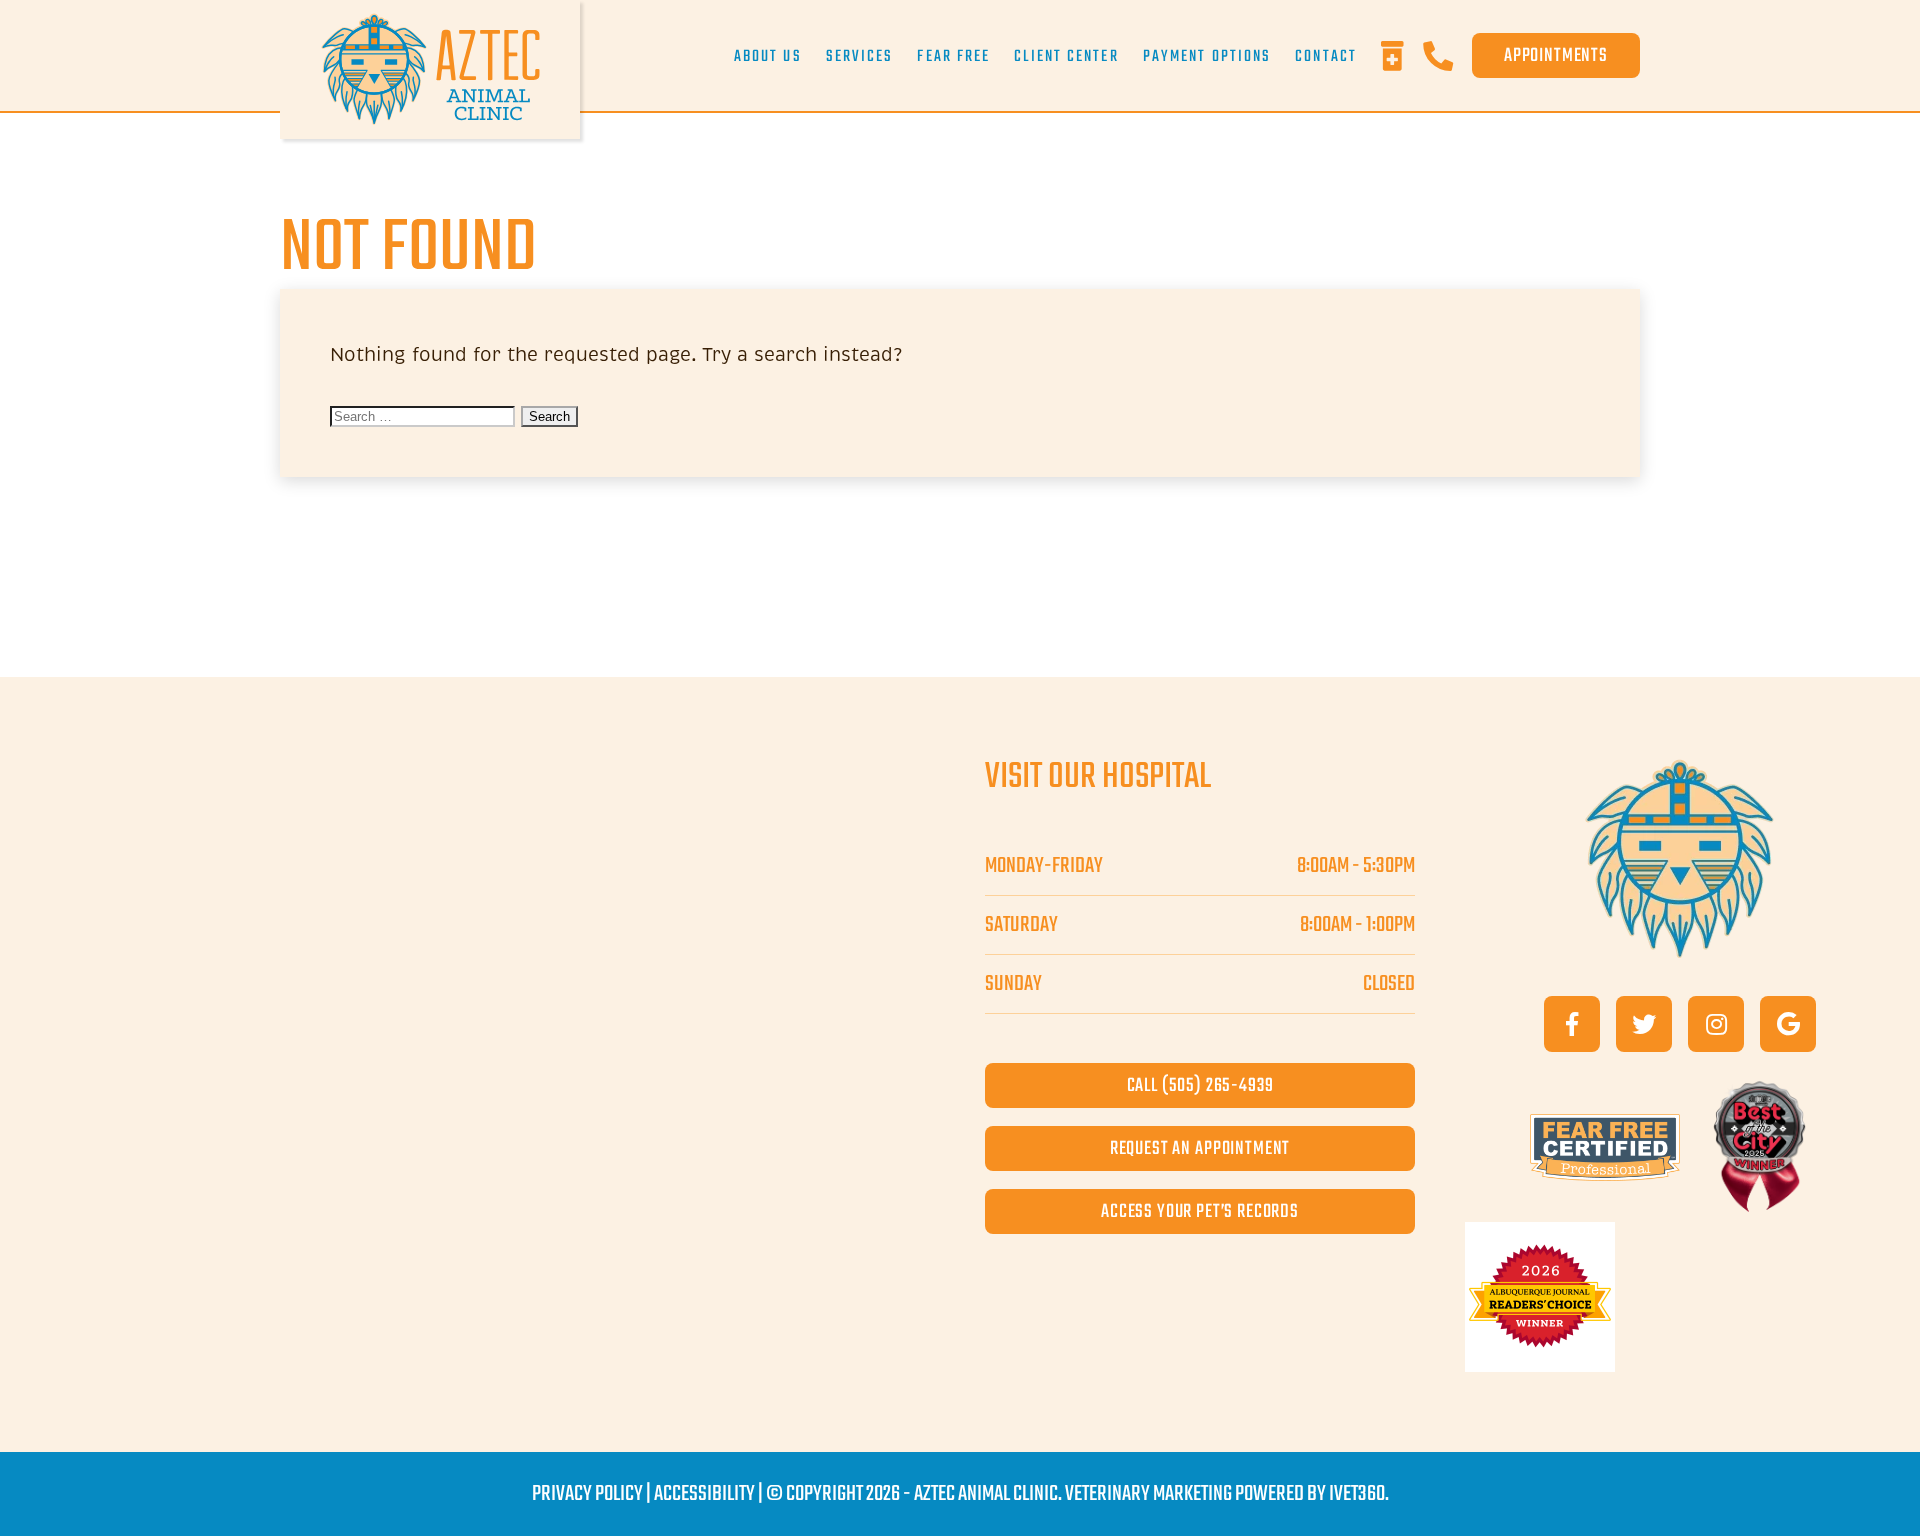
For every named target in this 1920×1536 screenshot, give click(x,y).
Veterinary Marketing (1148, 1494)
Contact (1326, 57)
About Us (768, 57)
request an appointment (1200, 1148)
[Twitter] (1644, 1024)
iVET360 (1357, 1494)
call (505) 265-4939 (1200, 1085)
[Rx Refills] (1402, 56)
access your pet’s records (1200, 1211)
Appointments (1556, 55)
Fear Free (953, 57)
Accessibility (704, 1494)
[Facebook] (1572, 1024)
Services (860, 57)
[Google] (1788, 1024)
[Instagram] (1716, 1024)
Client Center (1066, 57)
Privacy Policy (587, 1494)
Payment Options (1207, 57)
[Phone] (1447, 56)
